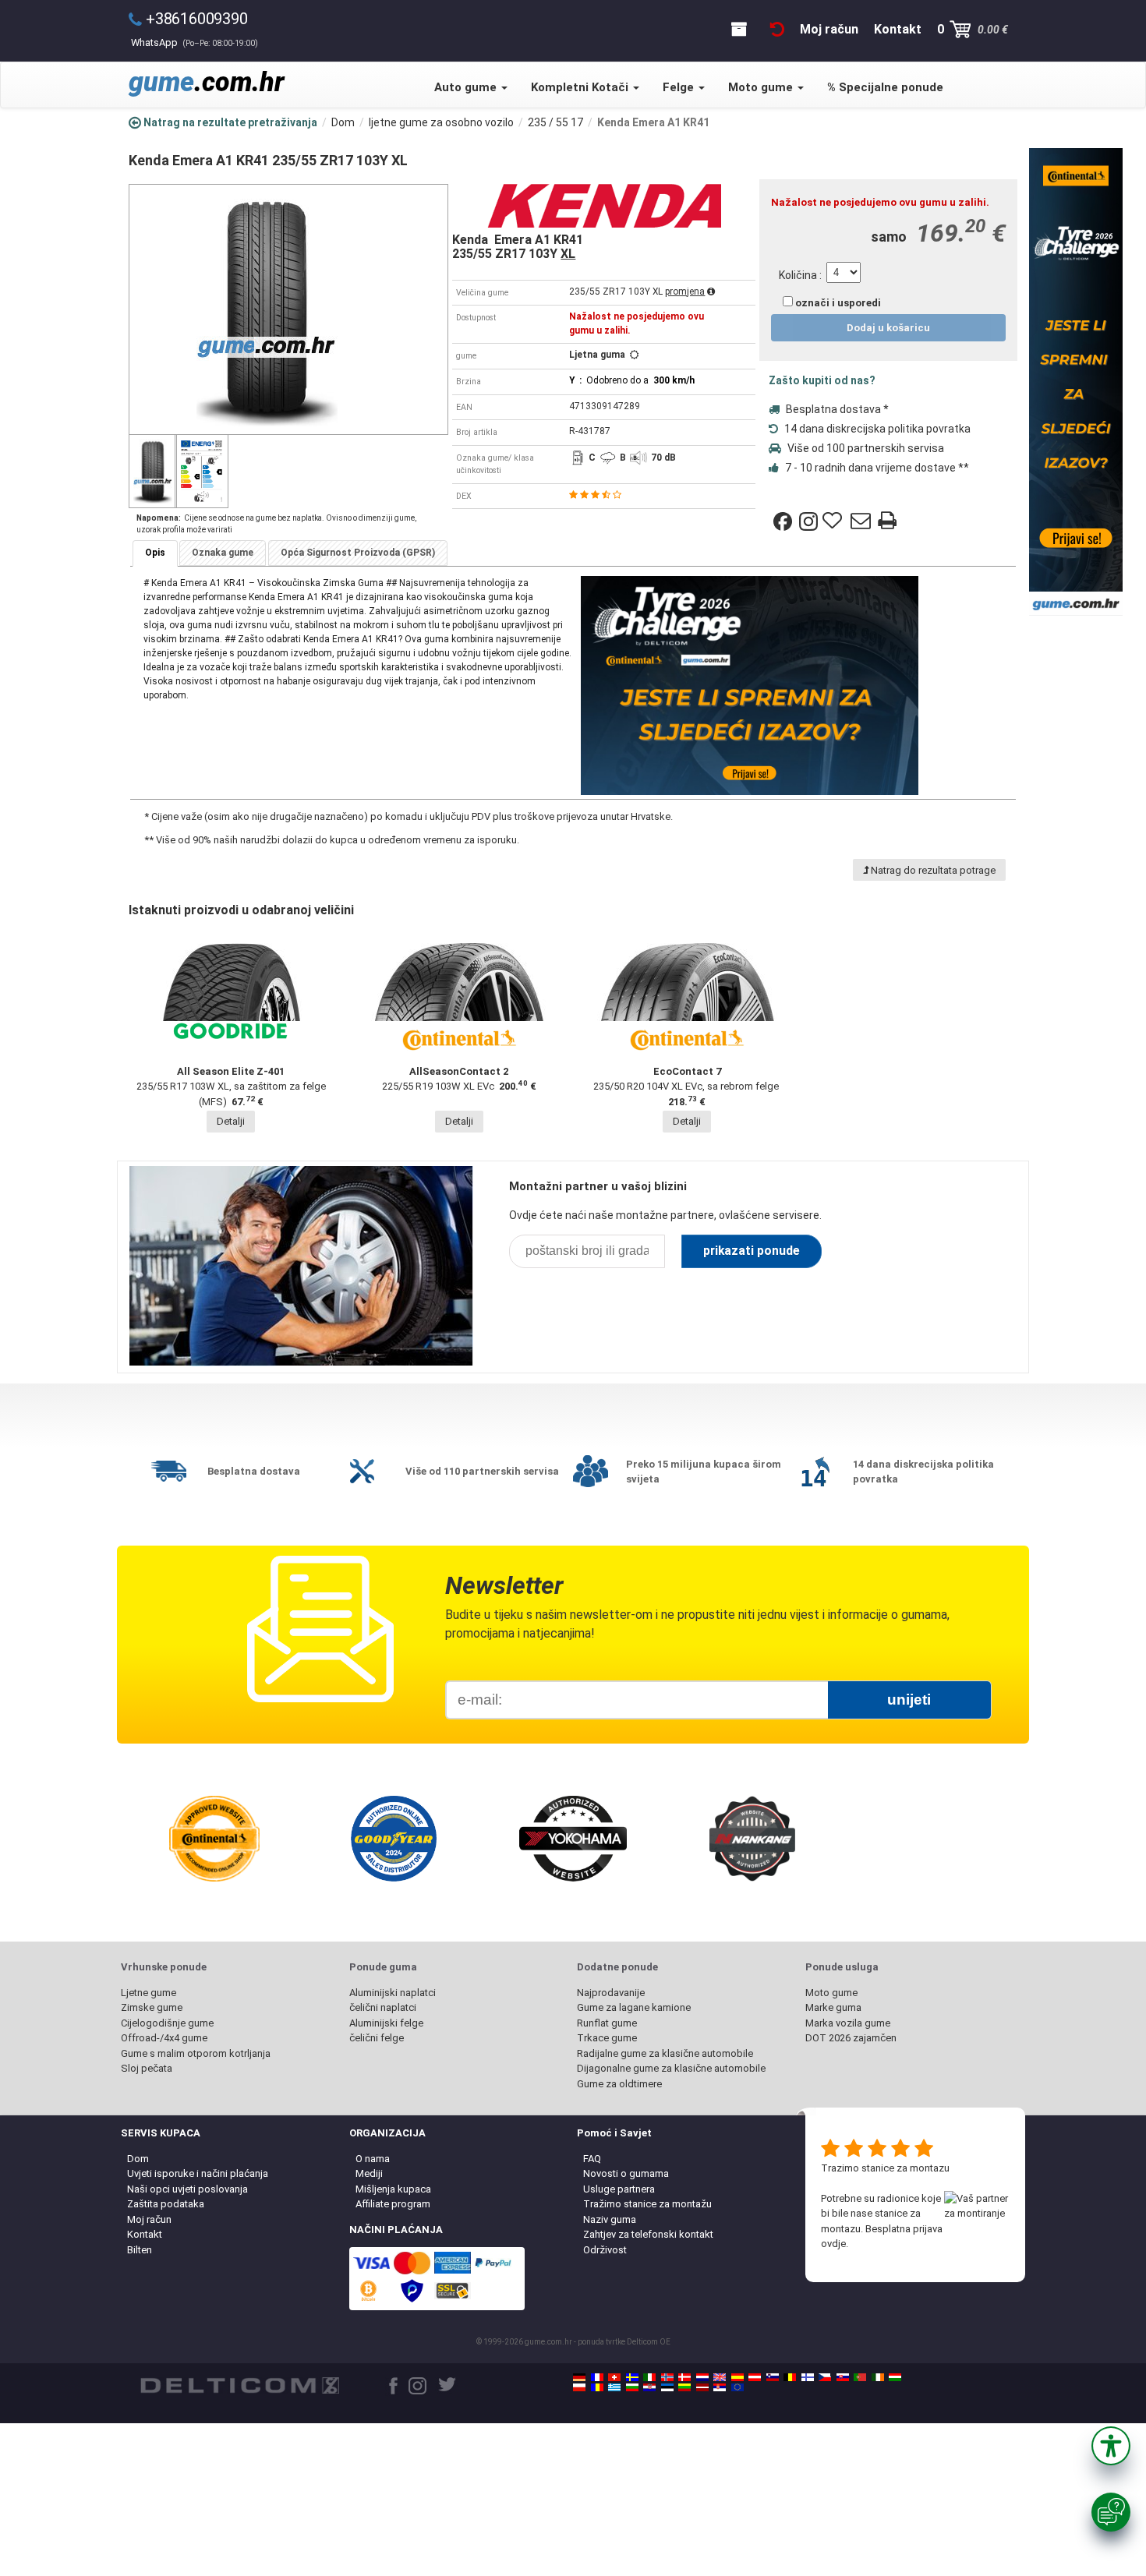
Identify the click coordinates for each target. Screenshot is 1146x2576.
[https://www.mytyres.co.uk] (720, 2377)
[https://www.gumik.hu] (895, 2377)
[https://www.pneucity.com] (860, 2377)
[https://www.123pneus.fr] (597, 2377)
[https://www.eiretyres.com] (878, 2377)
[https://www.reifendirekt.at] (755, 2377)
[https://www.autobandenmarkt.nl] (702, 2377)
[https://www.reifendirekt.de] (579, 2377)
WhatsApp (195, 42)
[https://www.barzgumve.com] (632, 2387)
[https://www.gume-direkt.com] (773, 2377)
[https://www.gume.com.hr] (649, 2387)
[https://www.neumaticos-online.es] (737, 2377)
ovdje (833, 2244)
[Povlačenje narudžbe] (777, 29)
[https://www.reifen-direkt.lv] (702, 2387)
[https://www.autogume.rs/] (720, 2387)
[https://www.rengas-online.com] (808, 2377)
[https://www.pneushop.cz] (825, 2377)
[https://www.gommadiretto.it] (649, 2377)
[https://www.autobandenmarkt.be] (790, 2377)
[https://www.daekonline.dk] (684, 2377)
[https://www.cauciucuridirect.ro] (597, 2387)
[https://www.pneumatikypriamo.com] (843, 2377)
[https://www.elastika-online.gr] (614, 2387)
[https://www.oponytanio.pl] (579, 2387)
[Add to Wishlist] (834, 521)
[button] (1111, 2446)
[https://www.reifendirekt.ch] (614, 2377)
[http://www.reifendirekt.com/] (737, 2387)
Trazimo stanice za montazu (885, 2168)
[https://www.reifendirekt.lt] (684, 2387)
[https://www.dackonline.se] (632, 2377)
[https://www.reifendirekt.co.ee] (667, 2387)
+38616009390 (197, 19)
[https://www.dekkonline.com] (667, 2377)
